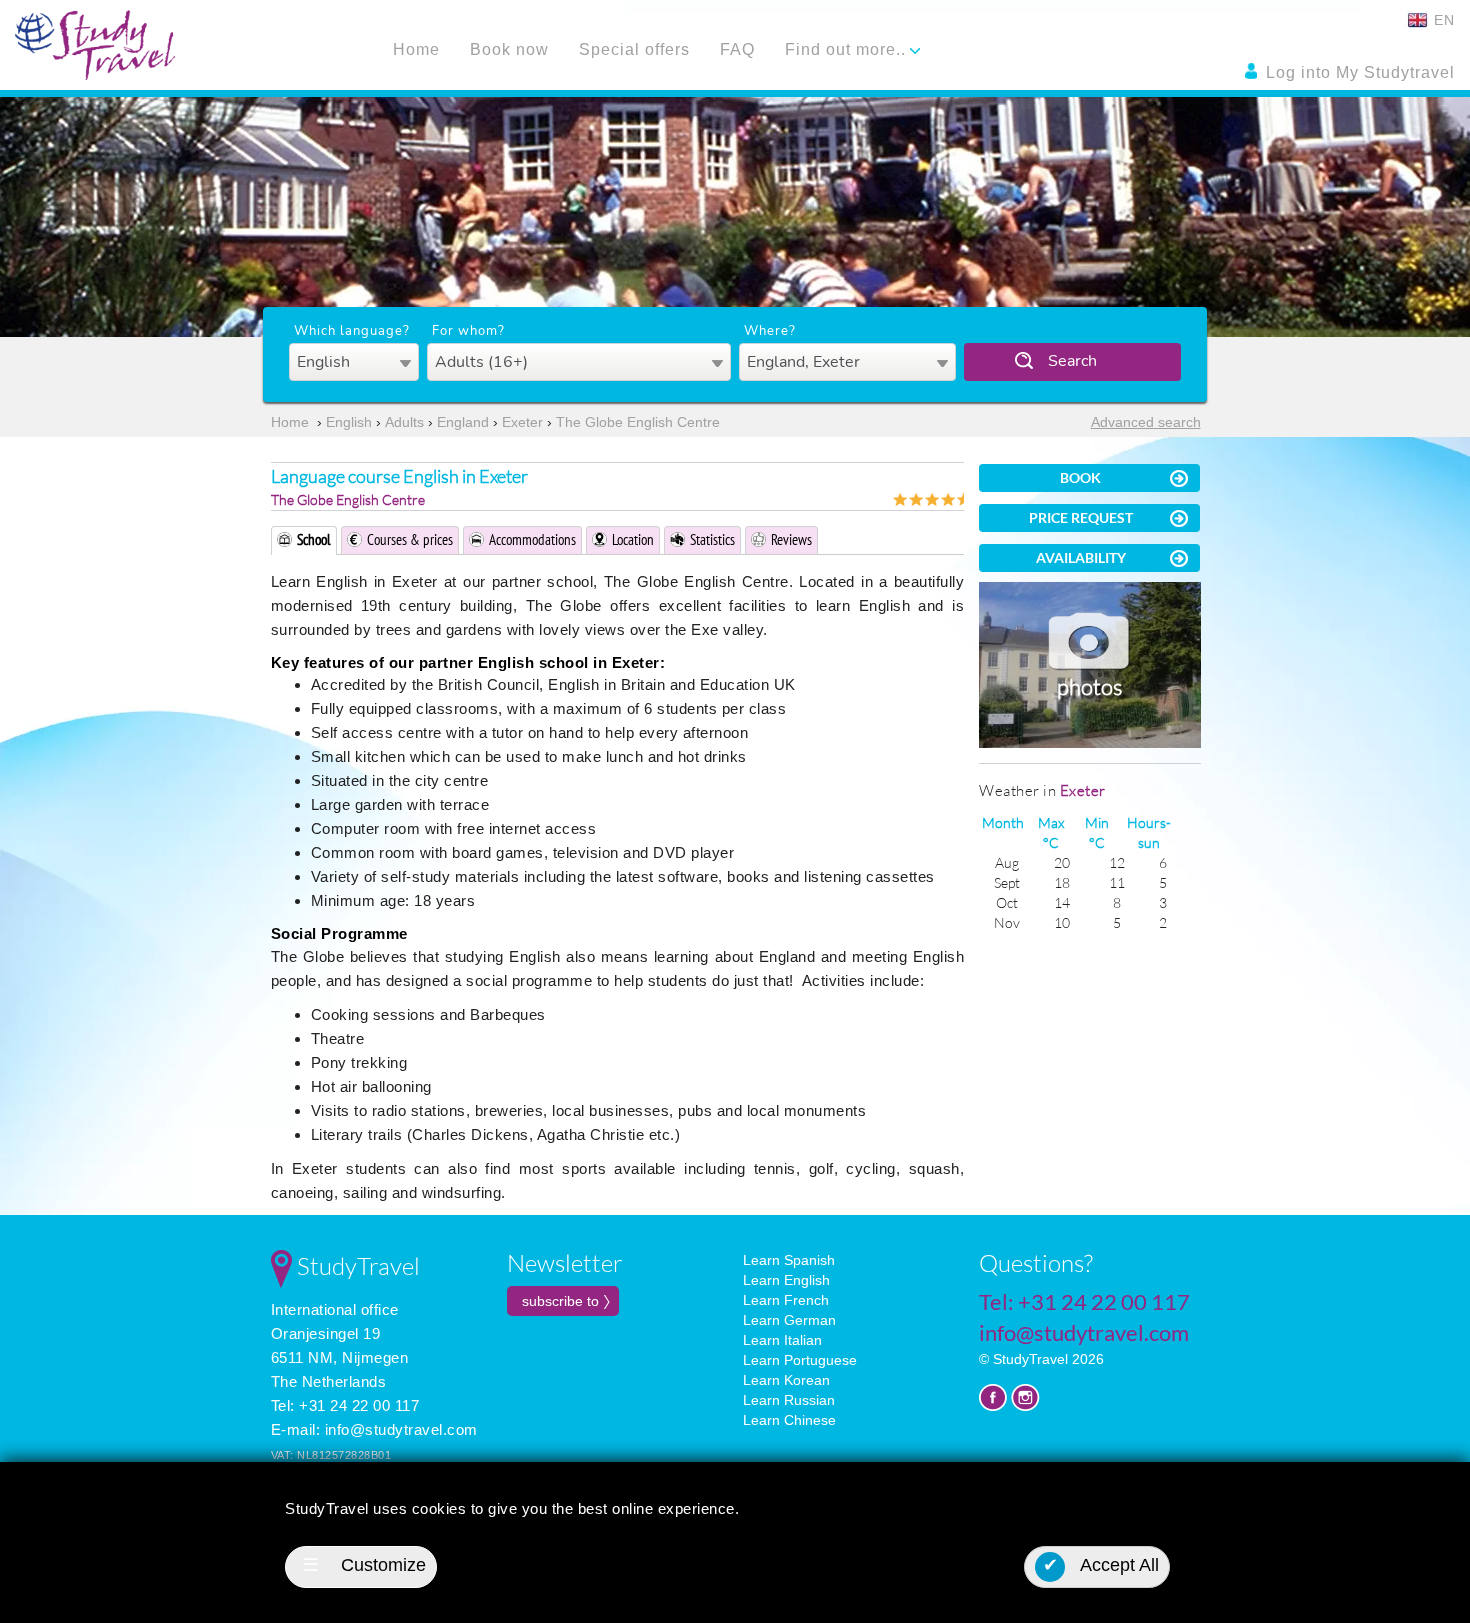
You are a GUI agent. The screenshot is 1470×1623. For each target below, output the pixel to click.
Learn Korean (786, 1380)
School (314, 539)
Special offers (634, 49)
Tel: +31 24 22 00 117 (345, 1405)
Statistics (712, 539)
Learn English (786, 1280)
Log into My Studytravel (1358, 72)
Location (633, 539)
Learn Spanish (789, 1260)
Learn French (786, 1300)
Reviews (791, 539)
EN (1442, 20)
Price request (1081, 517)
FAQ (737, 49)
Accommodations (532, 539)
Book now (509, 49)
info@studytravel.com (401, 1429)
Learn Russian (789, 1400)
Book (1080, 477)
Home (416, 49)
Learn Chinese (789, 1420)
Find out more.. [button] (848, 49)
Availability (1081, 557)
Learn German (789, 1320)
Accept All (1101, 1565)
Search (1072, 361)
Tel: (1084, 1301)
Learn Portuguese (800, 1360)
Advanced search (1146, 422)
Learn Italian (782, 1340)
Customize (364, 1565)
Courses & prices (410, 539)
